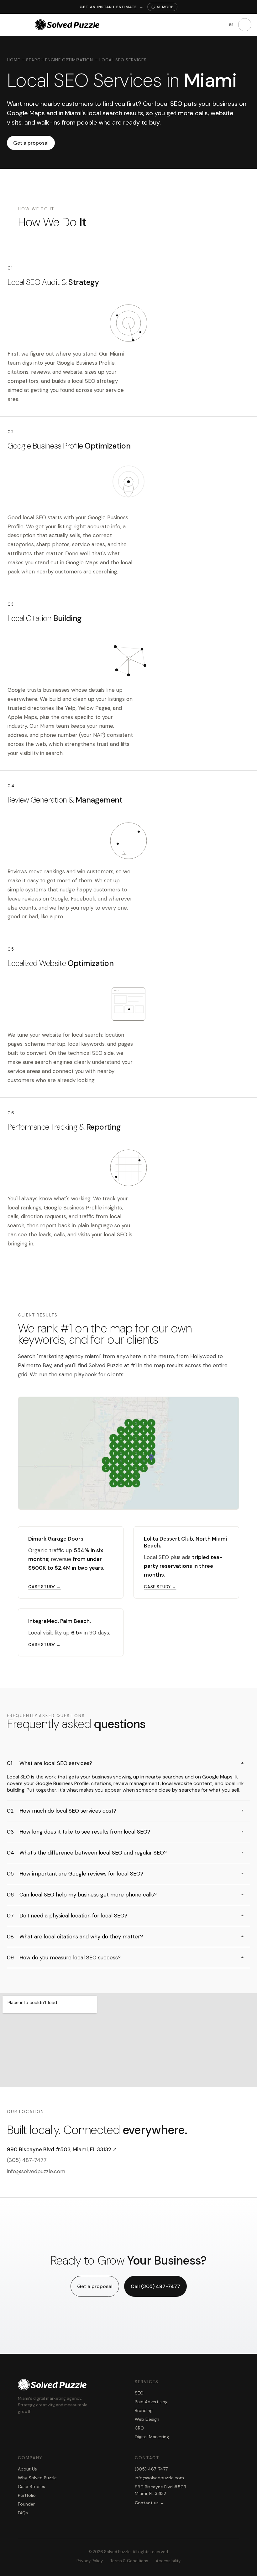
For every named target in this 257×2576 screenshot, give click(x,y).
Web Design (147, 2419)
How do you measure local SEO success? (125, 1958)
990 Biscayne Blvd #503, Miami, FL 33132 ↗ (62, 2149)
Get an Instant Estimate (112, 7)
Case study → (44, 1587)
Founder (26, 2504)
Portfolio (27, 2495)
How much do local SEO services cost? (125, 1811)
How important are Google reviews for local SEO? (125, 1874)
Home (13, 60)
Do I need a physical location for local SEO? (125, 1916)
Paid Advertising (151, 2402)
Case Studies (31, 2486)
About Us (27, 2469)
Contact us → (149, 2503)
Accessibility (168, 2561)
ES (231, 25)
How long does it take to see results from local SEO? (125, 1832)
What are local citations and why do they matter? (125, 1937)
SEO (139, 2393)
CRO (139, 2428)
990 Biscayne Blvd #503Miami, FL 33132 (160, 2490)
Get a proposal (31, 143)
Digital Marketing (152, 2437)
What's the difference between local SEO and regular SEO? (125, 1853)
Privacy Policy (90, 2561)
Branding (144, 2410)
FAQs (23, 2513)
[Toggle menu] (245, 25)
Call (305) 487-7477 (155, 2286)
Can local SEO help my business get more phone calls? (125, 1895)
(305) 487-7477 (27, 2160)
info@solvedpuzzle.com (36, 2171)
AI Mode (165, 7)
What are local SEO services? (125, 1763)
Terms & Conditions (129, 2561)
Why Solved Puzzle (37, 2478)
